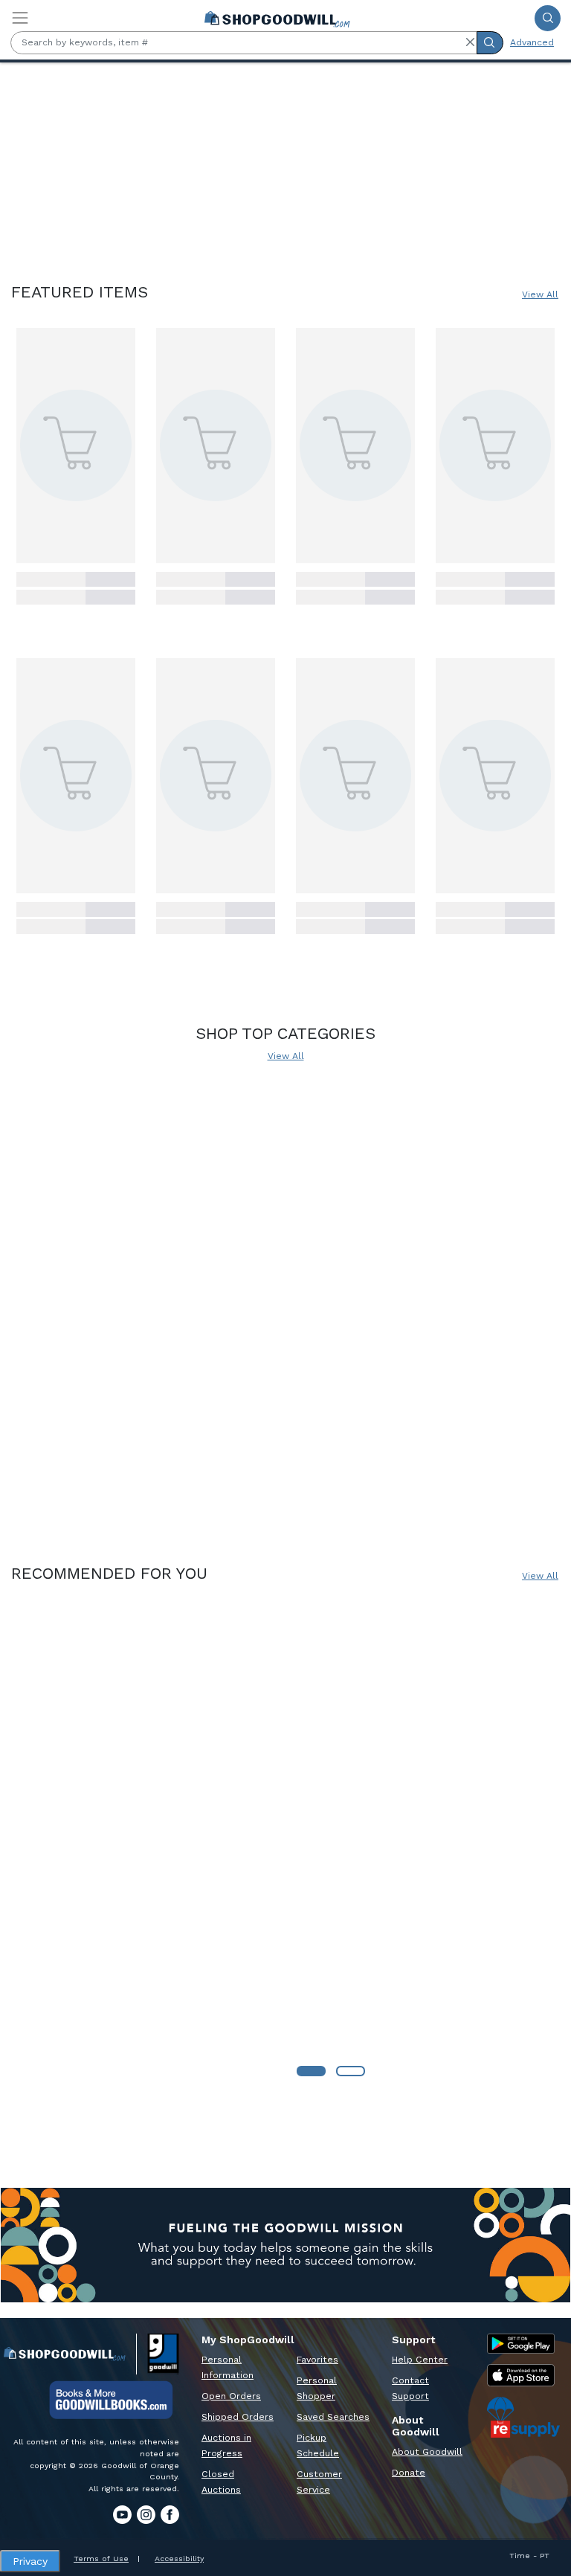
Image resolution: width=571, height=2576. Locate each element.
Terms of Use (101, 2559)
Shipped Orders (238, 2417)
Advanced (532, 42)
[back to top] (548, 2521)
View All (540, 294)
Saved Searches (333, 2417)
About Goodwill (427, 2452)
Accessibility (179, 2559)
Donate (409, 2473)
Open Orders (231, 2396)
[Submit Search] (548, 18)
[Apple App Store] (521, 2375)
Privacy (30, 2561)
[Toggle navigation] (20, 18)
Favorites (317, 2360)
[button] (470, 42)
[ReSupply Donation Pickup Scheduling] (523, 2417)
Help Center (420, 2360)
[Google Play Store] (521, 2344)
